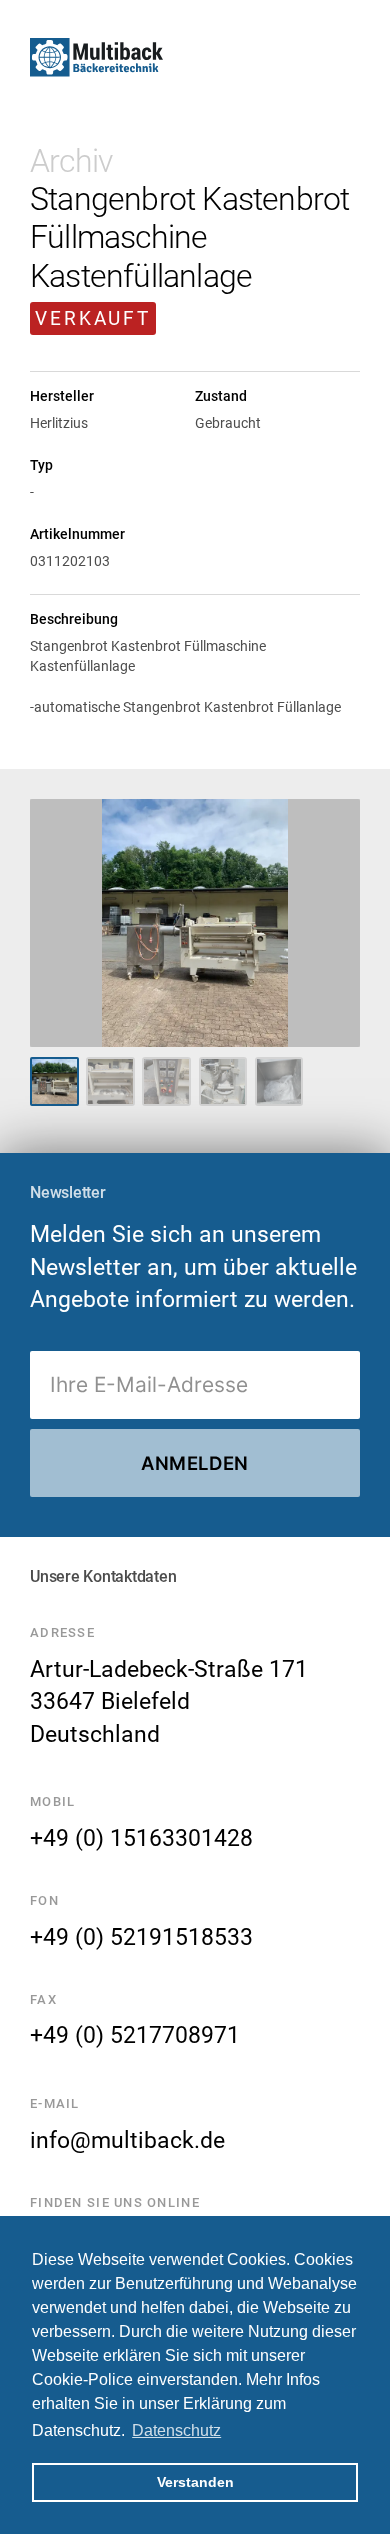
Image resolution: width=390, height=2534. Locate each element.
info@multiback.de (127, 2140)
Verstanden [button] (195, 2482)
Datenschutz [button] (176, 2430)
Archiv (71, 161)
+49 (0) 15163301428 (141, 1838)
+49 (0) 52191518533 (141, 1937)
